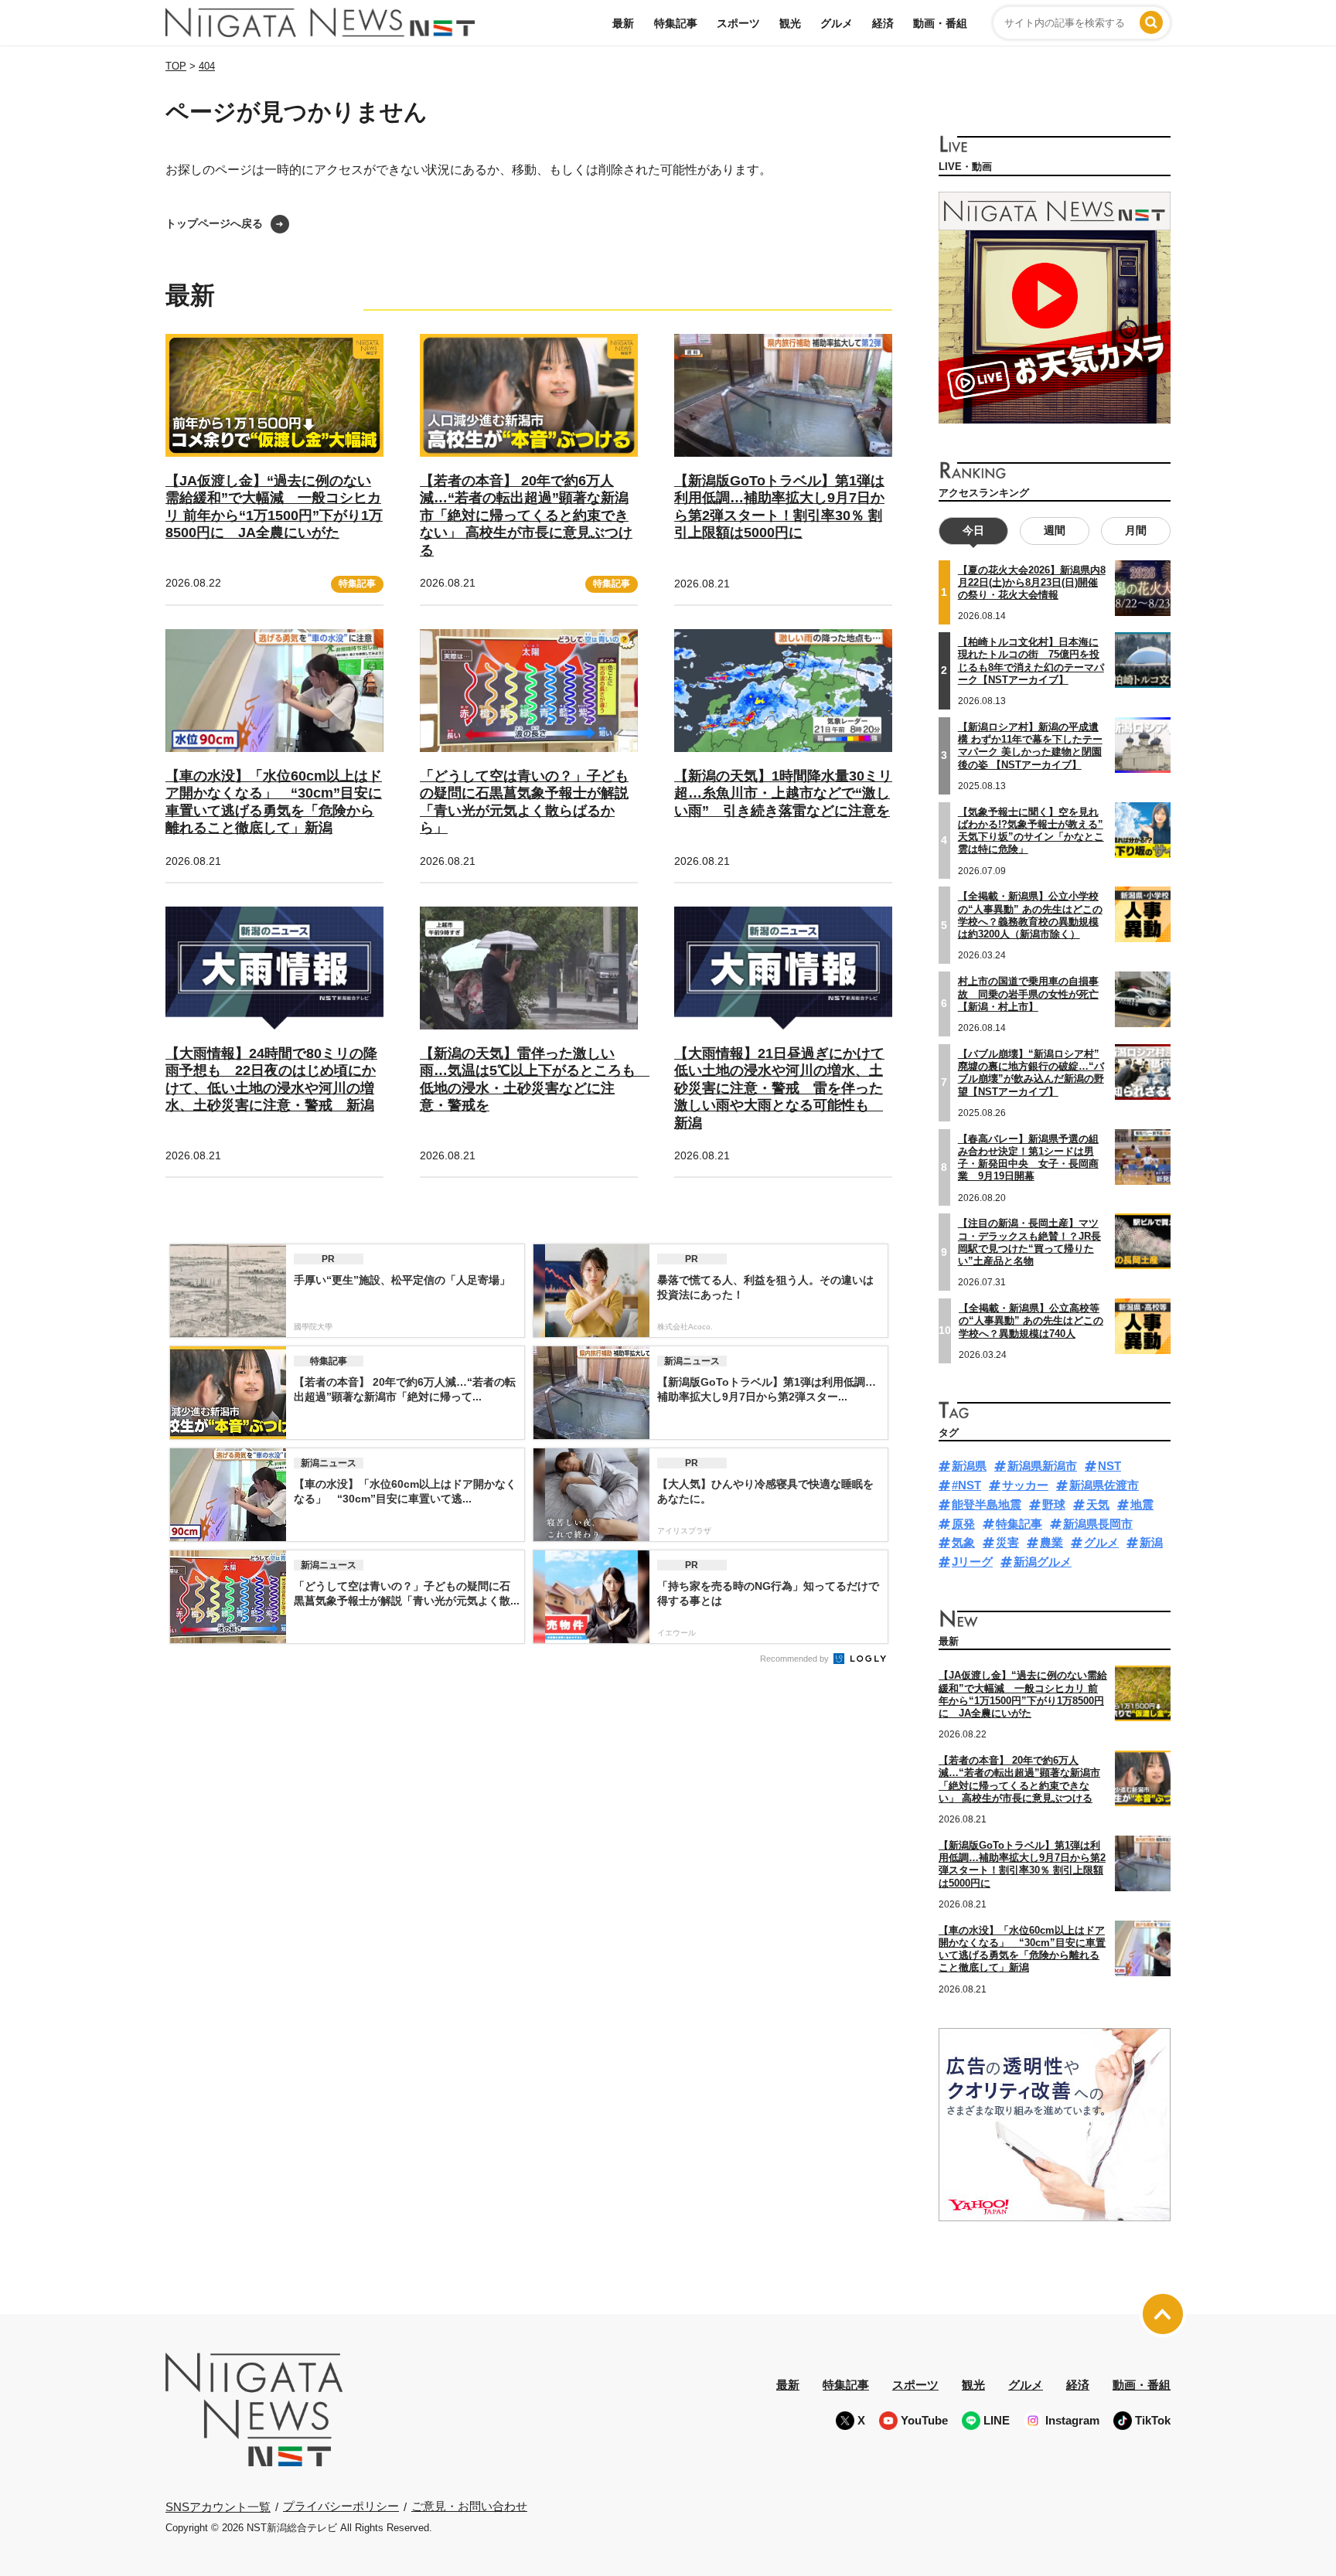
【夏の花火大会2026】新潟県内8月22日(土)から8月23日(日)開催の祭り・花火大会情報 (1032, 583)
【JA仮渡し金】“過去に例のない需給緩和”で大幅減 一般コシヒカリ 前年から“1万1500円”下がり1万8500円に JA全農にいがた (1023, 1694)
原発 (963, 1524)
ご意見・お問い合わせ (469, 2506)
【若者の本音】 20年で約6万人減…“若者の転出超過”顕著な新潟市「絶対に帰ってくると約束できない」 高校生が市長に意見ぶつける (526, 516)
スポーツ (738, 23)
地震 (1142, 1504)
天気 (1098, 1504)
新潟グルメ (1043, 1562)
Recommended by (796, 1659)
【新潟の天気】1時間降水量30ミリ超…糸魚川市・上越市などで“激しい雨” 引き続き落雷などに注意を (783, 793)
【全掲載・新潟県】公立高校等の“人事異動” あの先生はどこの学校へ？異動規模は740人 (1031, 1321)
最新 (623, 23)
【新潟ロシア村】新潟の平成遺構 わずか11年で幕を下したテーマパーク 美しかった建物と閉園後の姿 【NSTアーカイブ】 (1030, 746)
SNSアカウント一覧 (218, 2507)
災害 (1007, 1542)
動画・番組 (940, 23)
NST (1109, 1466)
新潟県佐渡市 (1104, 1485)
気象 (963, 1542)
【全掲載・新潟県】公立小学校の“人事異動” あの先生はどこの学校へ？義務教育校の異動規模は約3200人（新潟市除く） (1030, 915)
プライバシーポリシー (341, 2506)
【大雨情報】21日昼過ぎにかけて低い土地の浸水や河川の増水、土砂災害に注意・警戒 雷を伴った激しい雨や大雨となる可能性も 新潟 (779, 1088)
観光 (790, 23)
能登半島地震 (987, 1504)
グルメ (837, 23)
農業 (1051, 1542)
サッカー (1025, 1485)
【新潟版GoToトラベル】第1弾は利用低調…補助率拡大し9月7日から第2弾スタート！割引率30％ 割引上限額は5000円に (1022, 1864)
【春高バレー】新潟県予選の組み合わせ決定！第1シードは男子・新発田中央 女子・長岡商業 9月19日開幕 (1028, 1158)
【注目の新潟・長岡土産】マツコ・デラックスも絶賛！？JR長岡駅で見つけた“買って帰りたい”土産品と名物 (1029, 1242)
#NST (966, 1485)
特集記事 (676, 23)
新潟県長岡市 (1098, 1524)
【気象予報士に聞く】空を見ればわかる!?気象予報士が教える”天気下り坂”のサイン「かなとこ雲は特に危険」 (1031, 831)
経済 (883, 23)
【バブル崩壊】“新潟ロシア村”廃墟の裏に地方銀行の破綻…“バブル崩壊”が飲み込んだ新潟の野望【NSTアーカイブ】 (1031, 1073)
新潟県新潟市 (1042, 1466)
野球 (1054, 1504)
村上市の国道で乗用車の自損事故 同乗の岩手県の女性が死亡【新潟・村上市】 (1028, 994)
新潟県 (969, 1466)
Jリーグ (972, 1562)
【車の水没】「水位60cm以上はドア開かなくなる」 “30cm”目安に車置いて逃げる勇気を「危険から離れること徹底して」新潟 (1022, 1949)
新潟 (1151, 1542)
